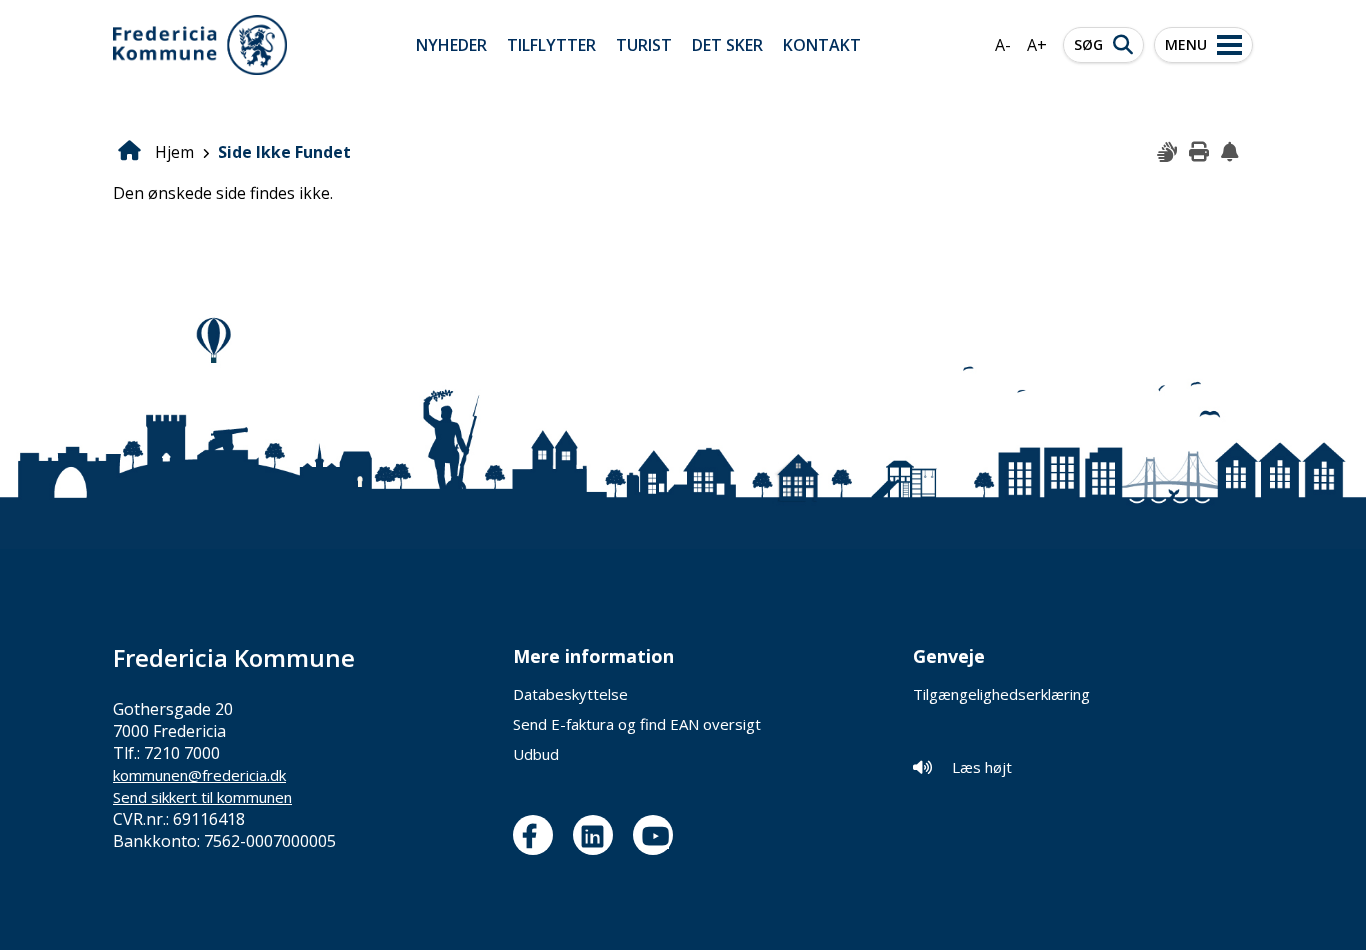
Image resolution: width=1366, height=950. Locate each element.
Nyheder (451, 45)
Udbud (536, 754)
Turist (644, 45)
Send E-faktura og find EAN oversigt (637, 724)
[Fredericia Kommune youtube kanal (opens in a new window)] (658, 835)
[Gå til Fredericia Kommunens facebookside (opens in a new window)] (538, 835)
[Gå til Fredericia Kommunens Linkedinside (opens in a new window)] (598, 835)
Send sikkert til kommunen (202, 797)
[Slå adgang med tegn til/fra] (1168, 153)
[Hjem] (200, 45)
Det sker (727, 45)
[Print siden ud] (1200, 153)
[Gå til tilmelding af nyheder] (1232, 153)
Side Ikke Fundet (284, 152)
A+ (1037, 45)
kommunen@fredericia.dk (199, 775)
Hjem (174, 152)
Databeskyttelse (570, 694)
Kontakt (822, 45)
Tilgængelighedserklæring (1001, 694)
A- (1003, 45)
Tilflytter (551, 45)
